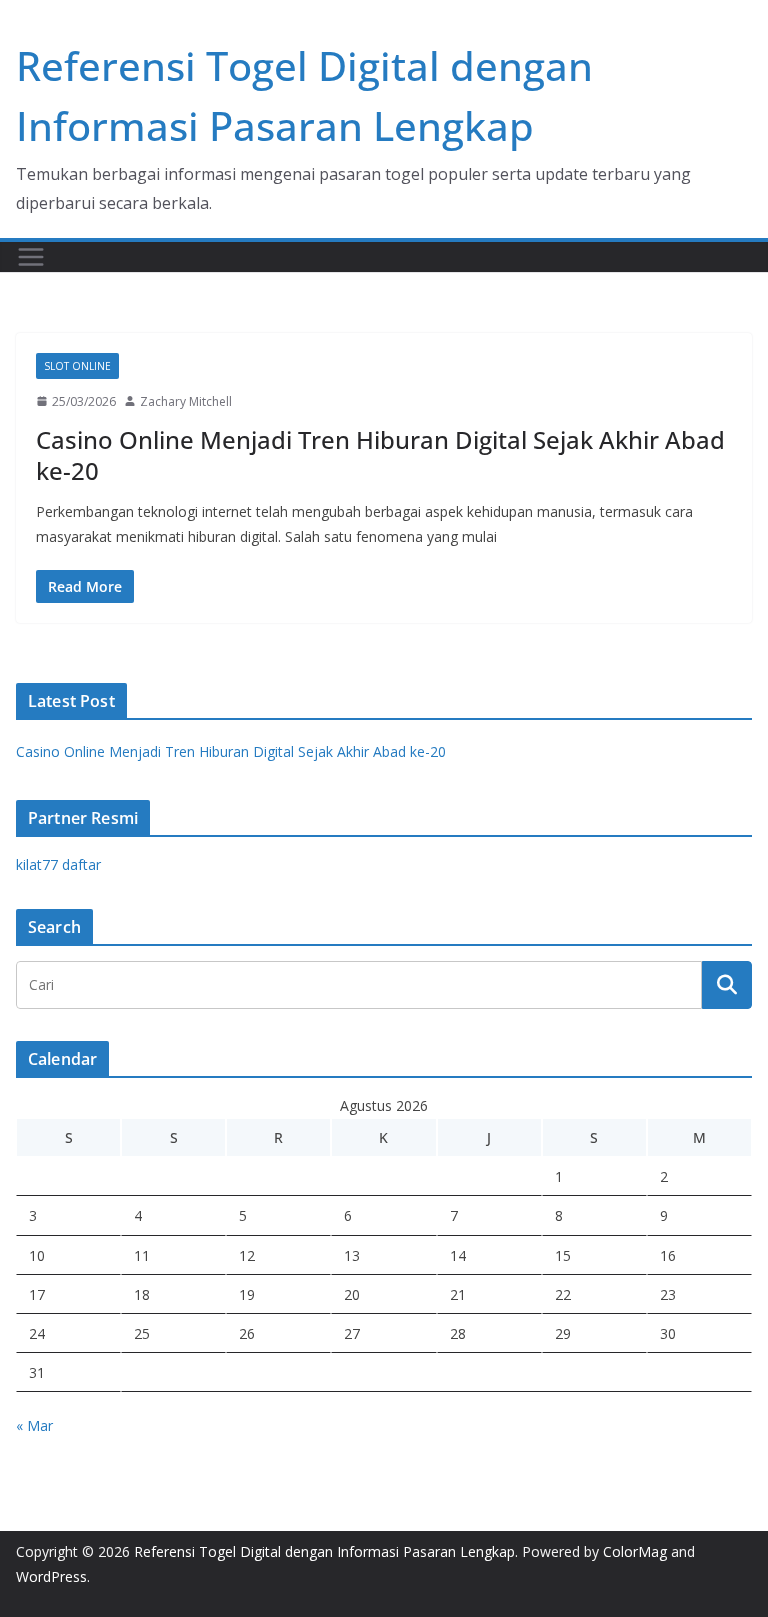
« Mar (34, 1425)
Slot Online (77, 366)
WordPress (51, 1576)
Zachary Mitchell (186, 401)
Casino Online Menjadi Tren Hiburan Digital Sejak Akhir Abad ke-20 (380, 455)
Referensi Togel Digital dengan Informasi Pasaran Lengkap (324, 1551)
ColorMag (635, 1551)
